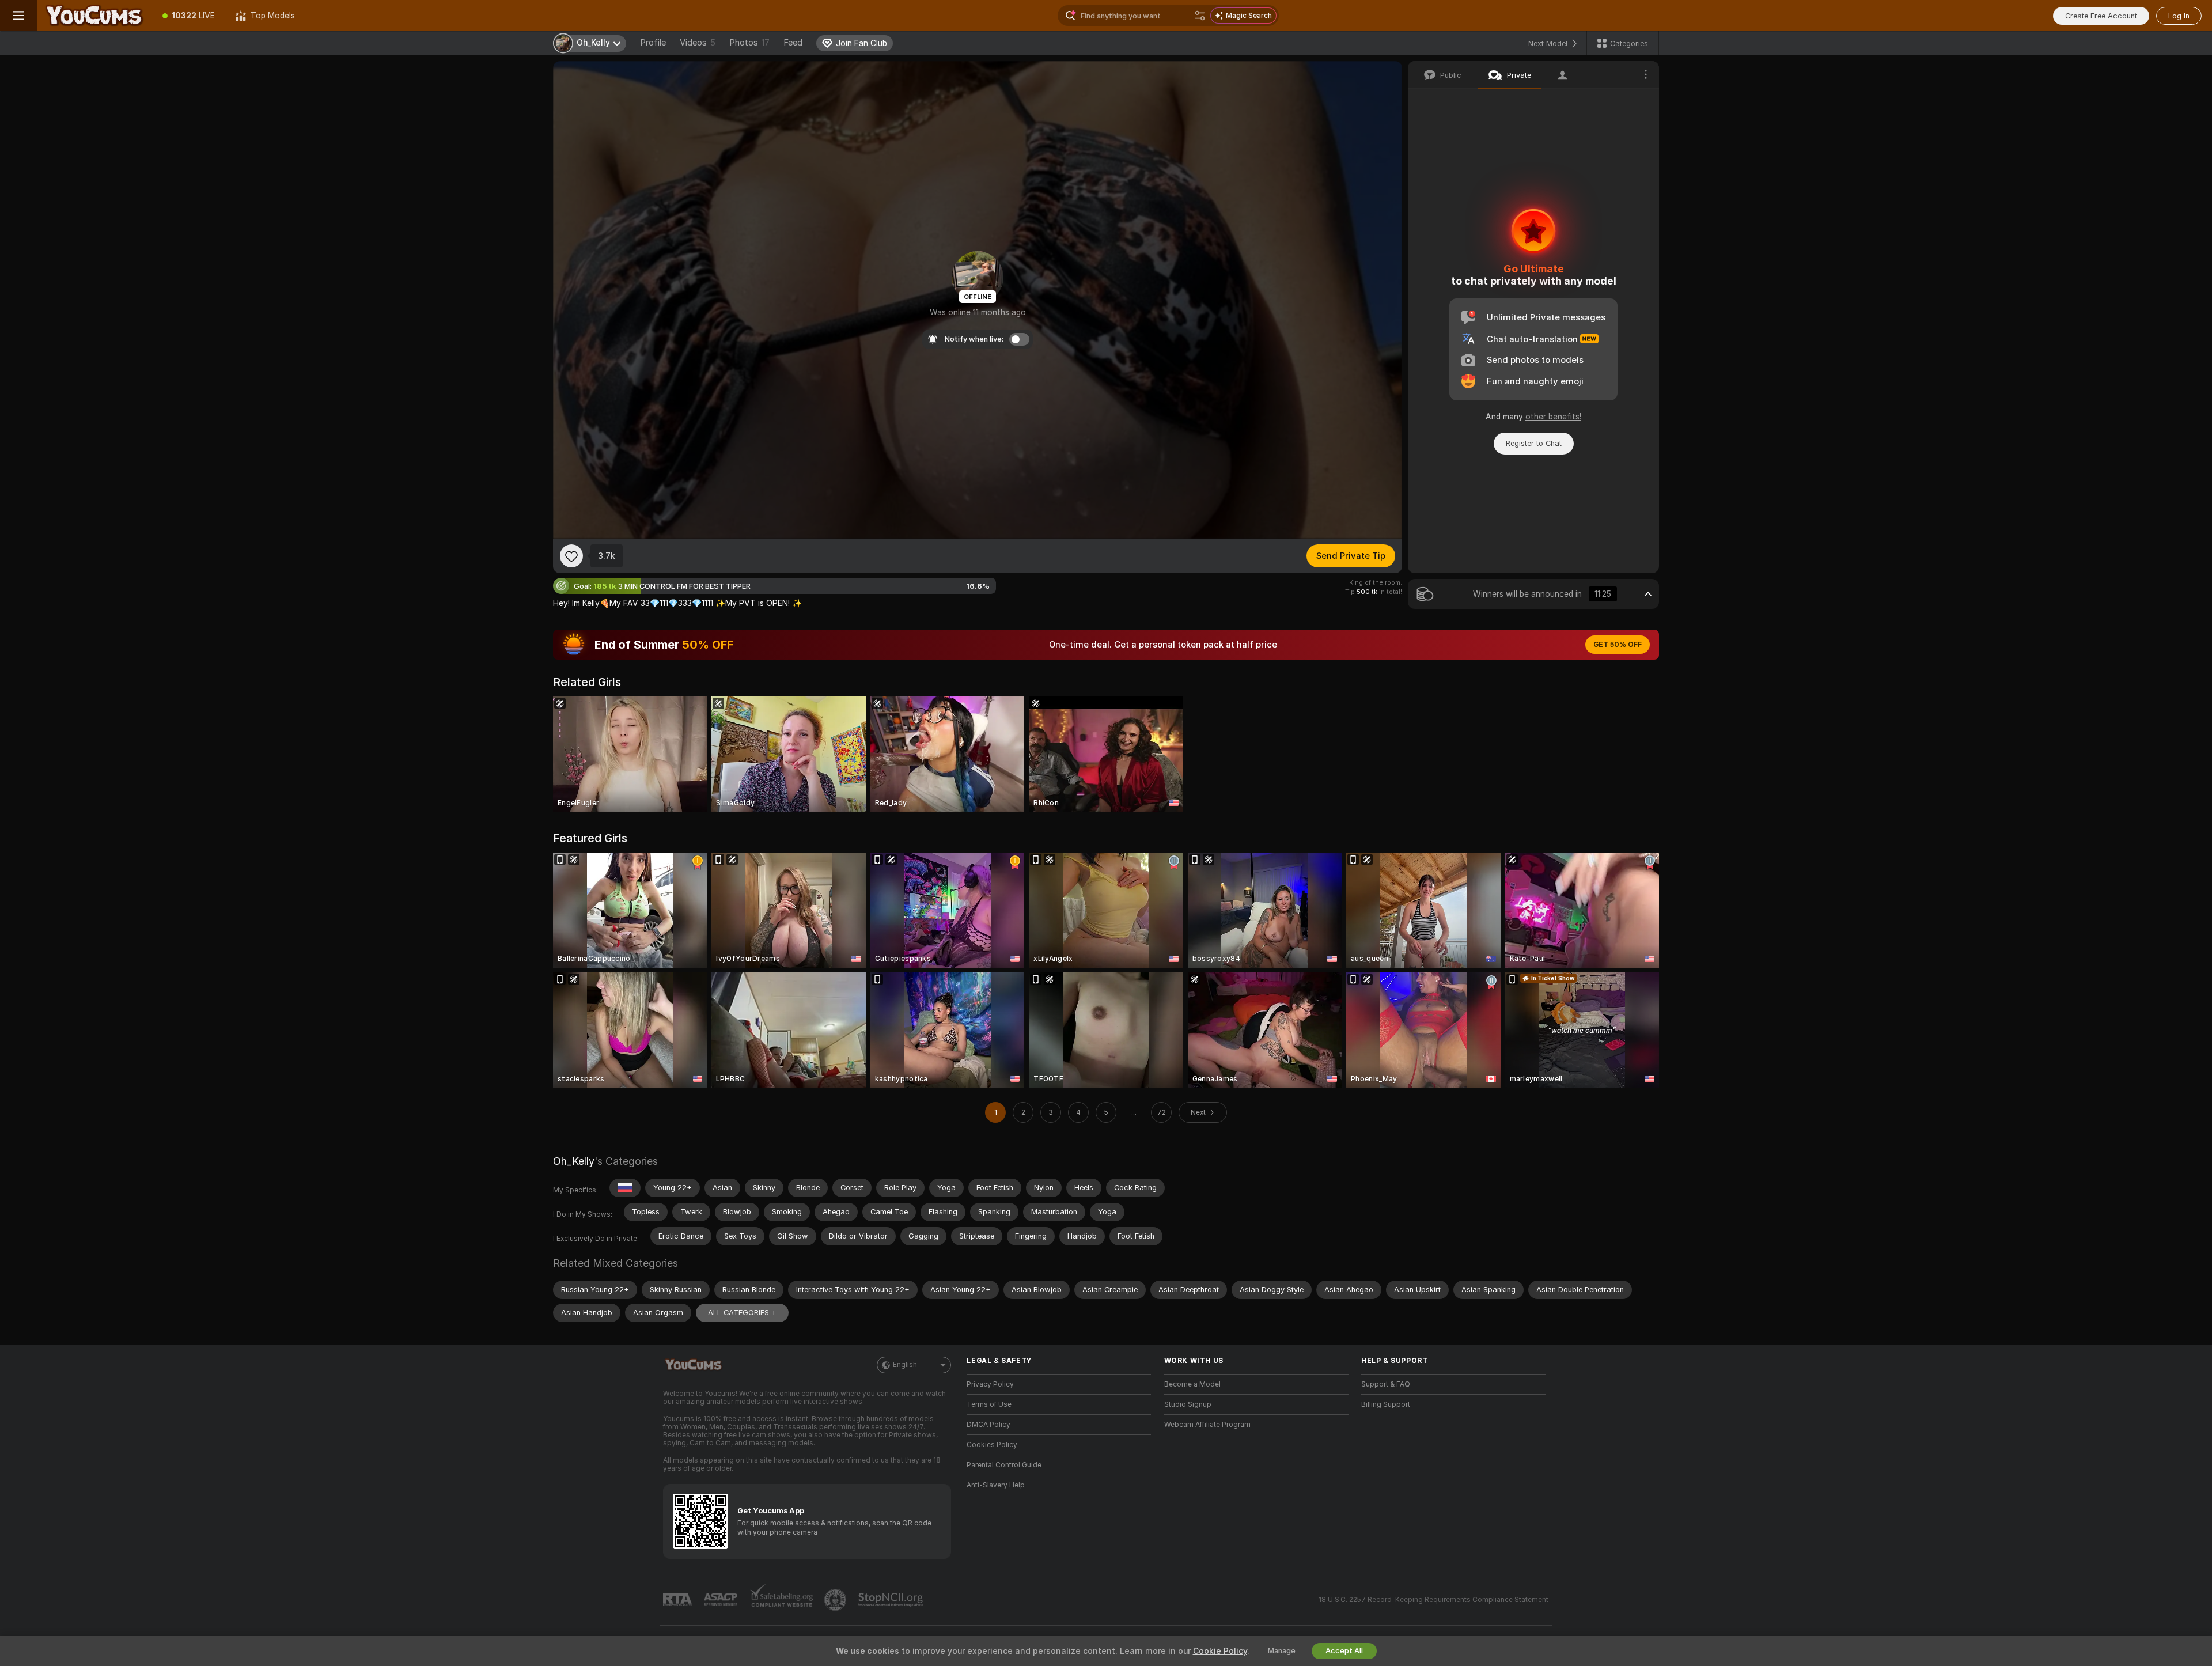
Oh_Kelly (574, 1161)
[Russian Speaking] (625, 1188)
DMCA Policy (988, 1425)
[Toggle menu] (18, 16)
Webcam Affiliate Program (1207, 1425)
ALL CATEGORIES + (742, 1313)
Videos (698, 43)
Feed (793, 43)
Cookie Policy (1220, 1651)
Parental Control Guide (1004, 1465)
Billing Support (1386, 1404)
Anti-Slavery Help (996, 1485)
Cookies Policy (992, 1445)
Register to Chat (1534, 443)
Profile (653, 43)
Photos (749, 43)
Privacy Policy (990, 1384)
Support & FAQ (1386, 1384)
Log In (2179, 16)
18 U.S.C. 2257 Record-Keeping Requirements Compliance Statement (1433, 1600)
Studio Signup (1188, 1404)
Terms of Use (989, 1404)
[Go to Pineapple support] (836, 1600)
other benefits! (1553, 416)
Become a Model (1192, 1384)
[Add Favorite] (571, 556)
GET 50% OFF (1618, 645)
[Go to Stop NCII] (892, 1600)
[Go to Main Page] (94, 16)
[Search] (1200, 16)
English (905, 1365)
